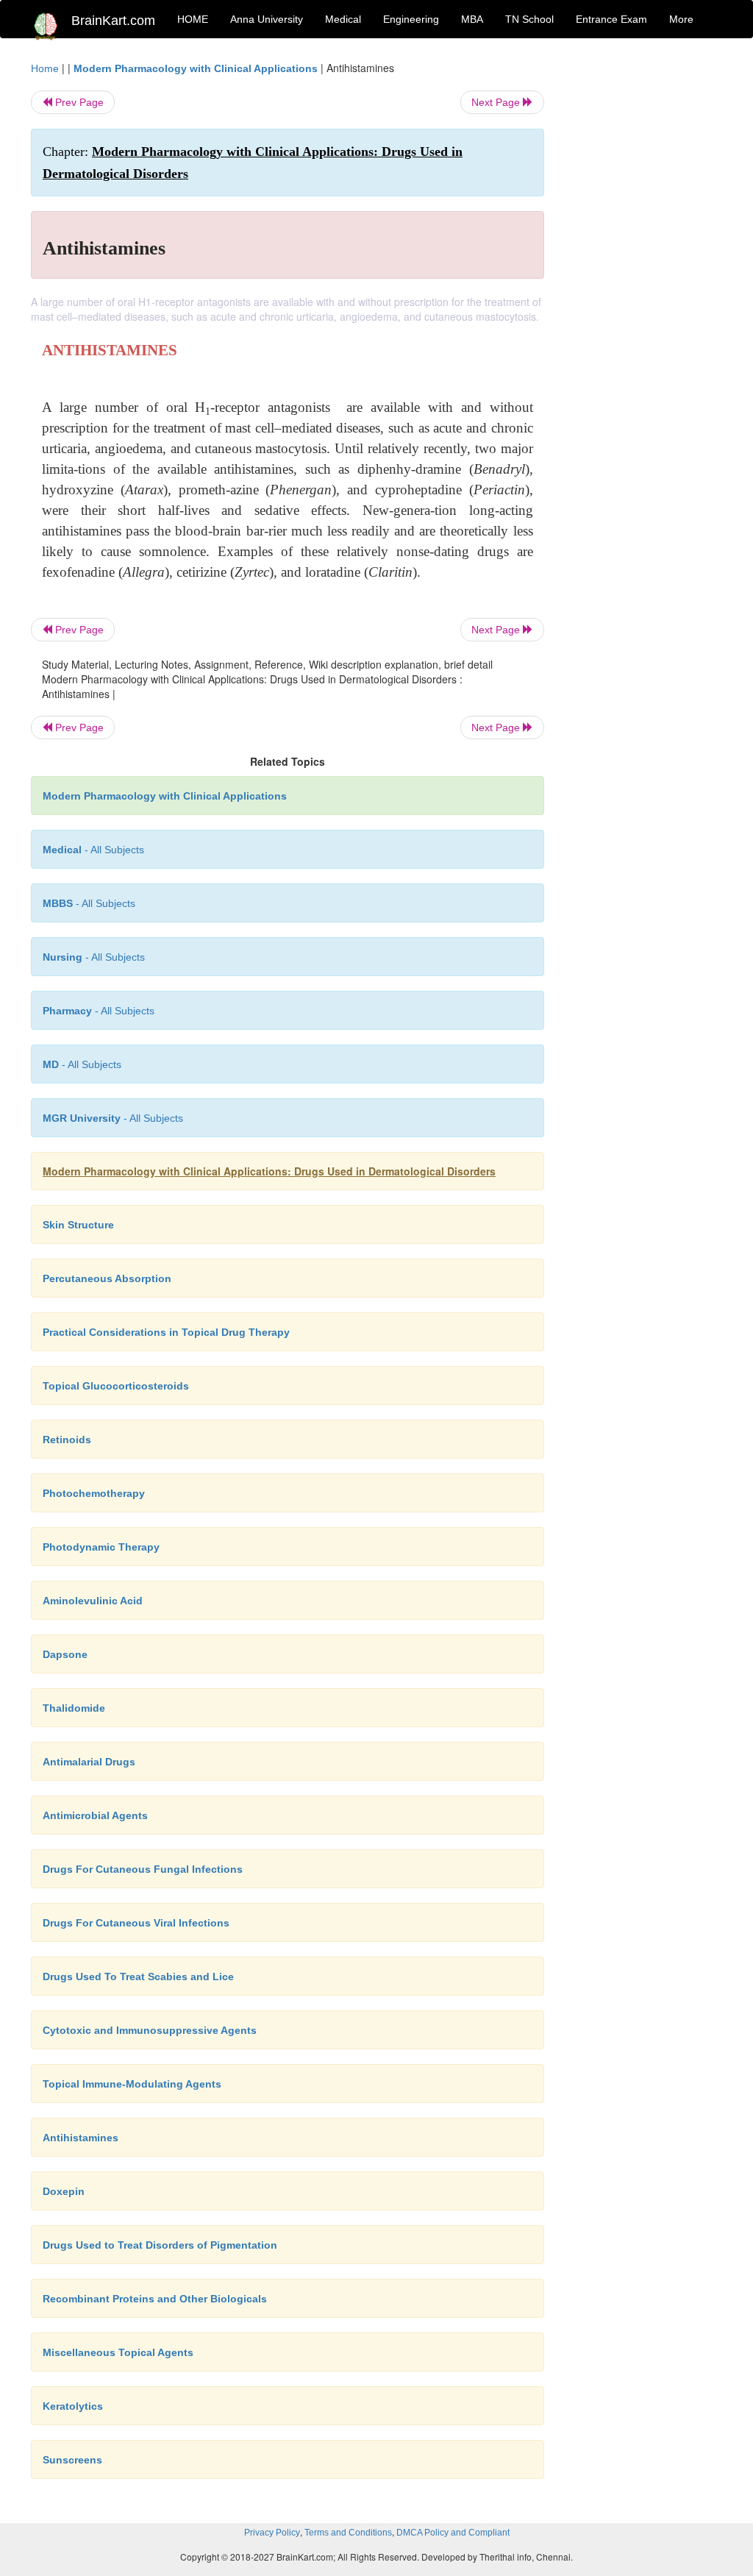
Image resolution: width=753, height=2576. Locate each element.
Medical (343, 19)
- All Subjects (93, 850)
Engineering (411, 19)
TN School (529, 19)
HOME (193, 19)
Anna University (267, 19)
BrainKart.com (113, 21)
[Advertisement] (645, 281)
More (681, 19)
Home (45, 68)
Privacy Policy (272, 2533)
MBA (472, 19)
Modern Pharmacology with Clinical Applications (196, 68)
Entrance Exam (611, 19)
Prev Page (78, 102)
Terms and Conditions (348, 2533)
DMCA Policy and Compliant (453, 2533)
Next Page (497, 102)
